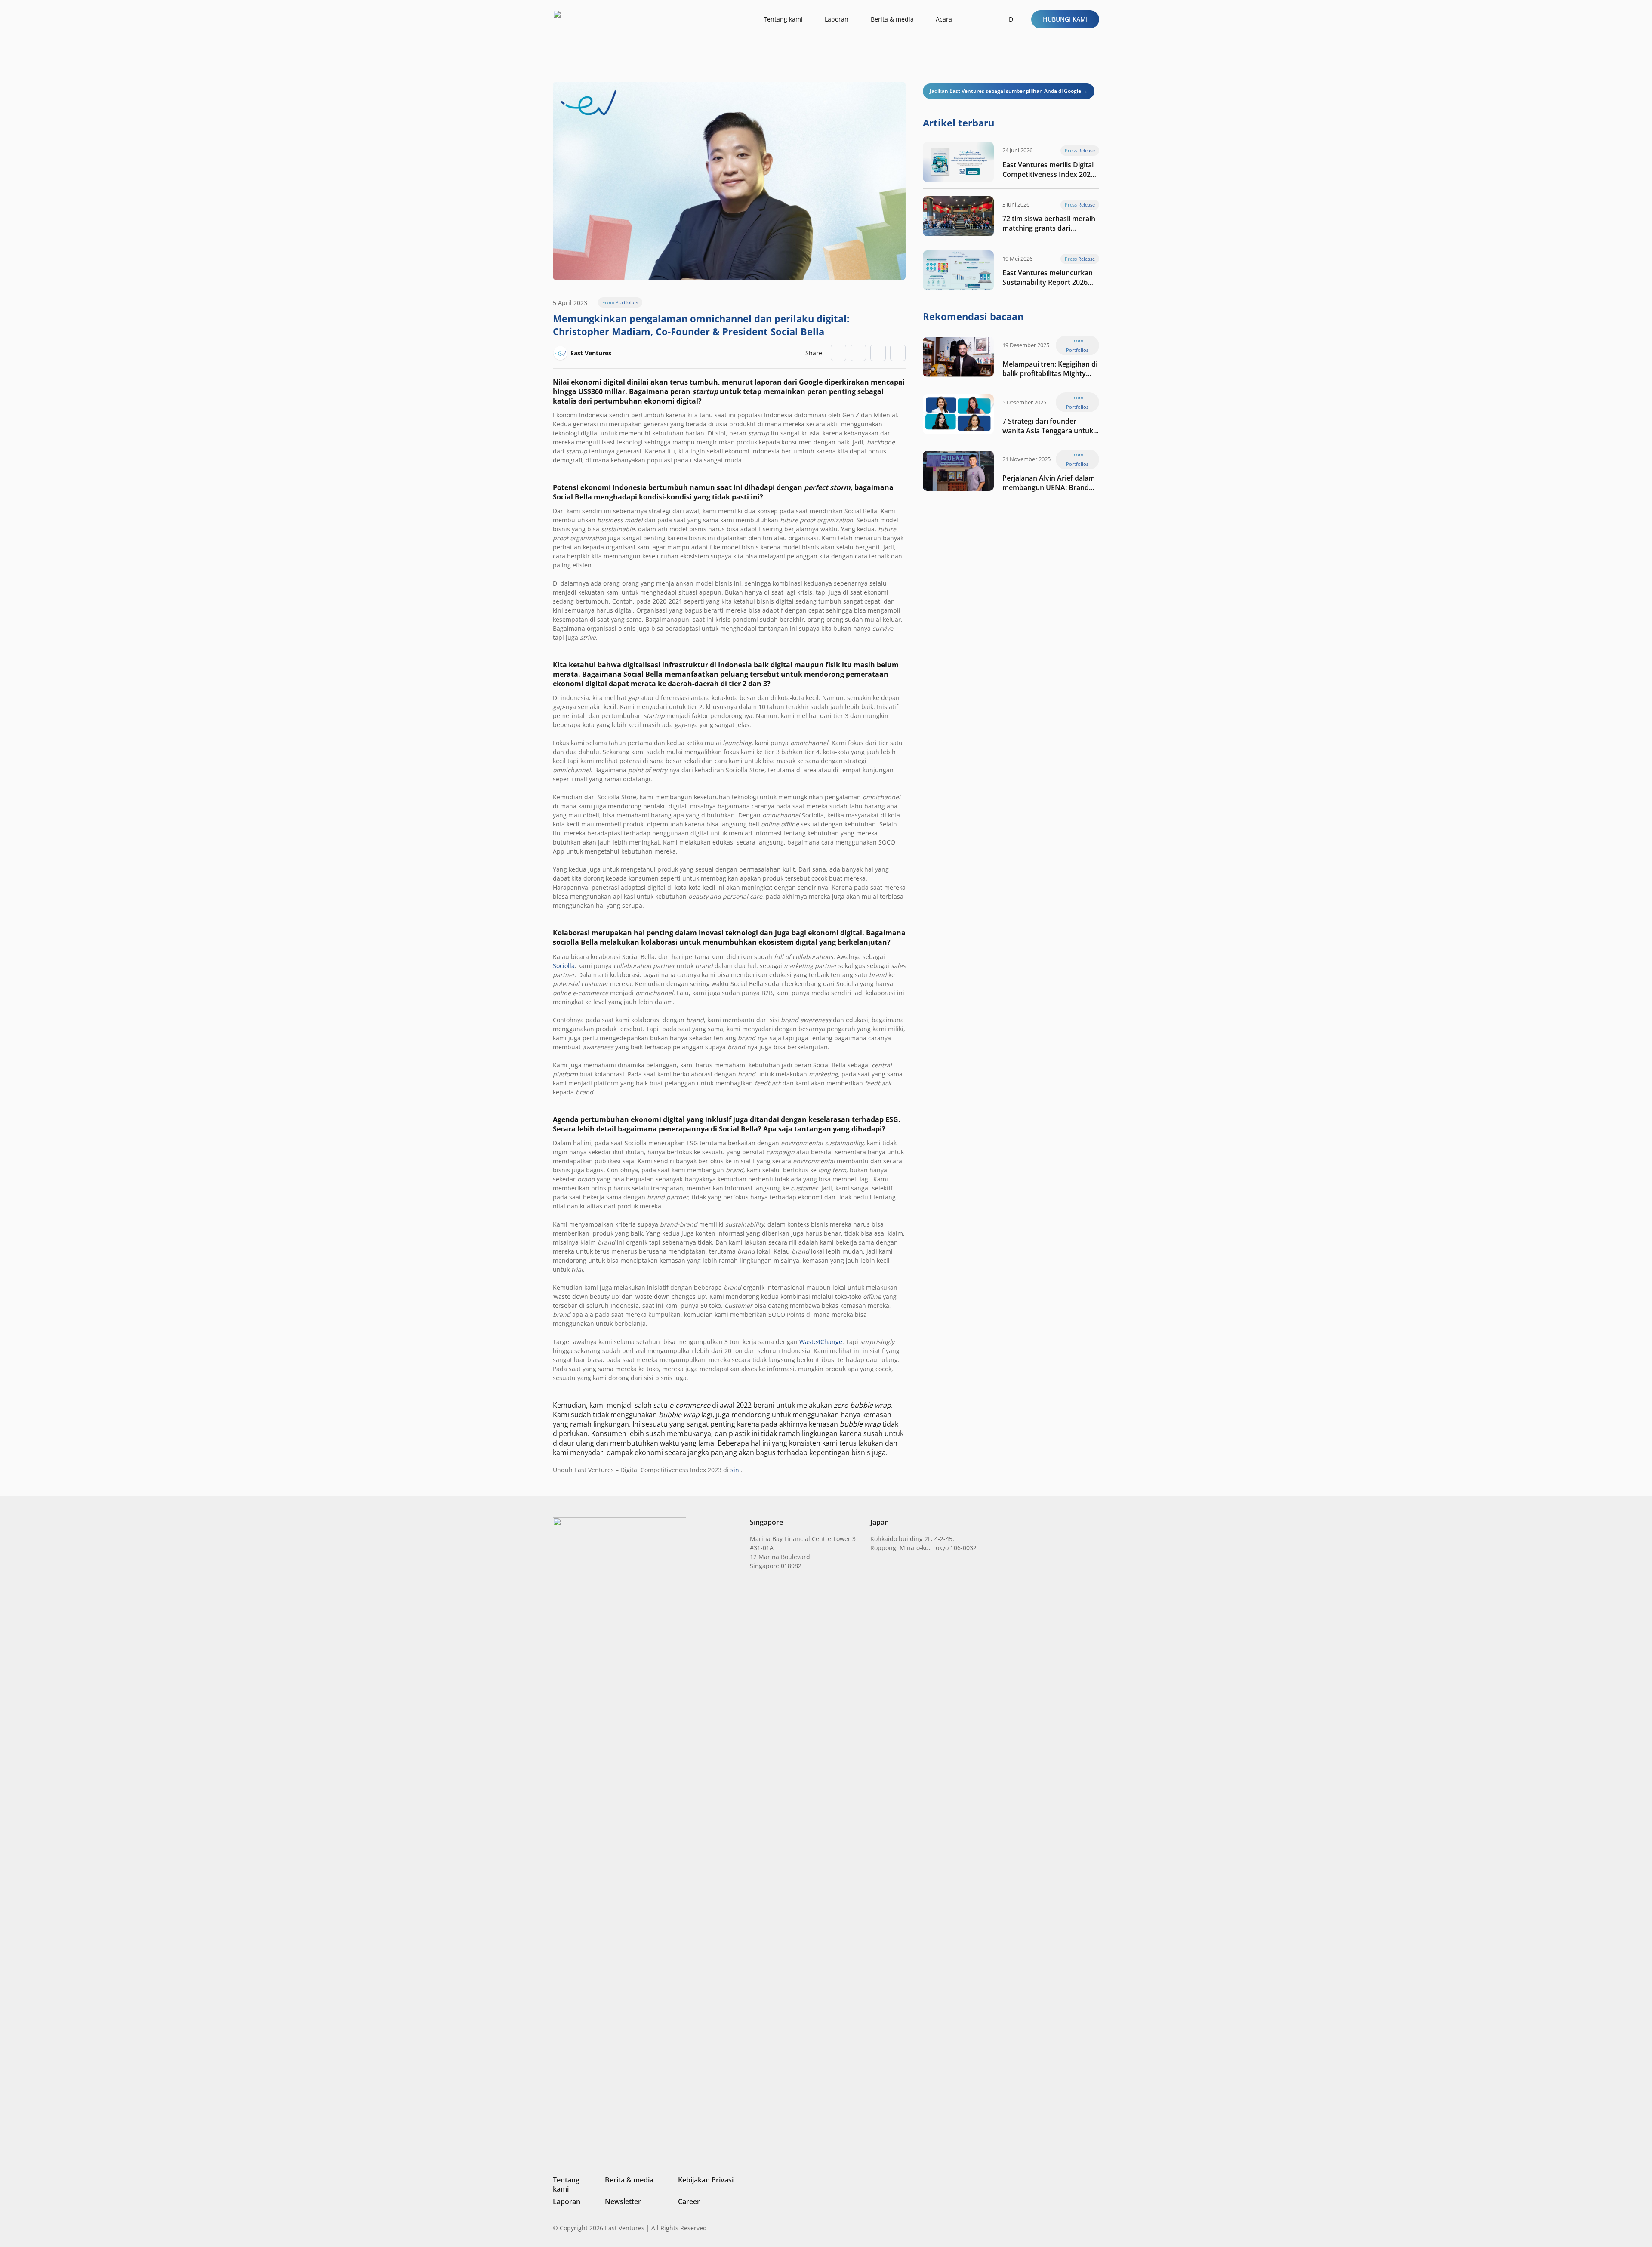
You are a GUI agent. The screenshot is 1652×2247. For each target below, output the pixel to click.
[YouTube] (1096, 2228)
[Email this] (838, 353)
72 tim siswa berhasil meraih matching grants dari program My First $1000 (1049, 223)
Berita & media (629, 2180)
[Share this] (858, 353)
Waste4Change (821, 1342)
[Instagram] (1052, 2228)
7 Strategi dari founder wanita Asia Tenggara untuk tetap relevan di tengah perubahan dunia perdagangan (1048, 426)
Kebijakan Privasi (706, 2180)
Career (689, 2201)
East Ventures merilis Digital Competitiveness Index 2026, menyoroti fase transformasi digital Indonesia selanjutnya (1049, 170)
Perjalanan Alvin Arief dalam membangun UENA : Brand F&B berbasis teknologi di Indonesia (1049, 483)
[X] (1067, 2229)
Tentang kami (566, 2184)
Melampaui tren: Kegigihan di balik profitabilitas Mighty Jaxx (1050, 369)
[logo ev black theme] (602, 18)
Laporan (567, 2201)
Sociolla (564, 966)
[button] (981, 19)
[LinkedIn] (1038, 2228)
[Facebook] (1082, 2228)
